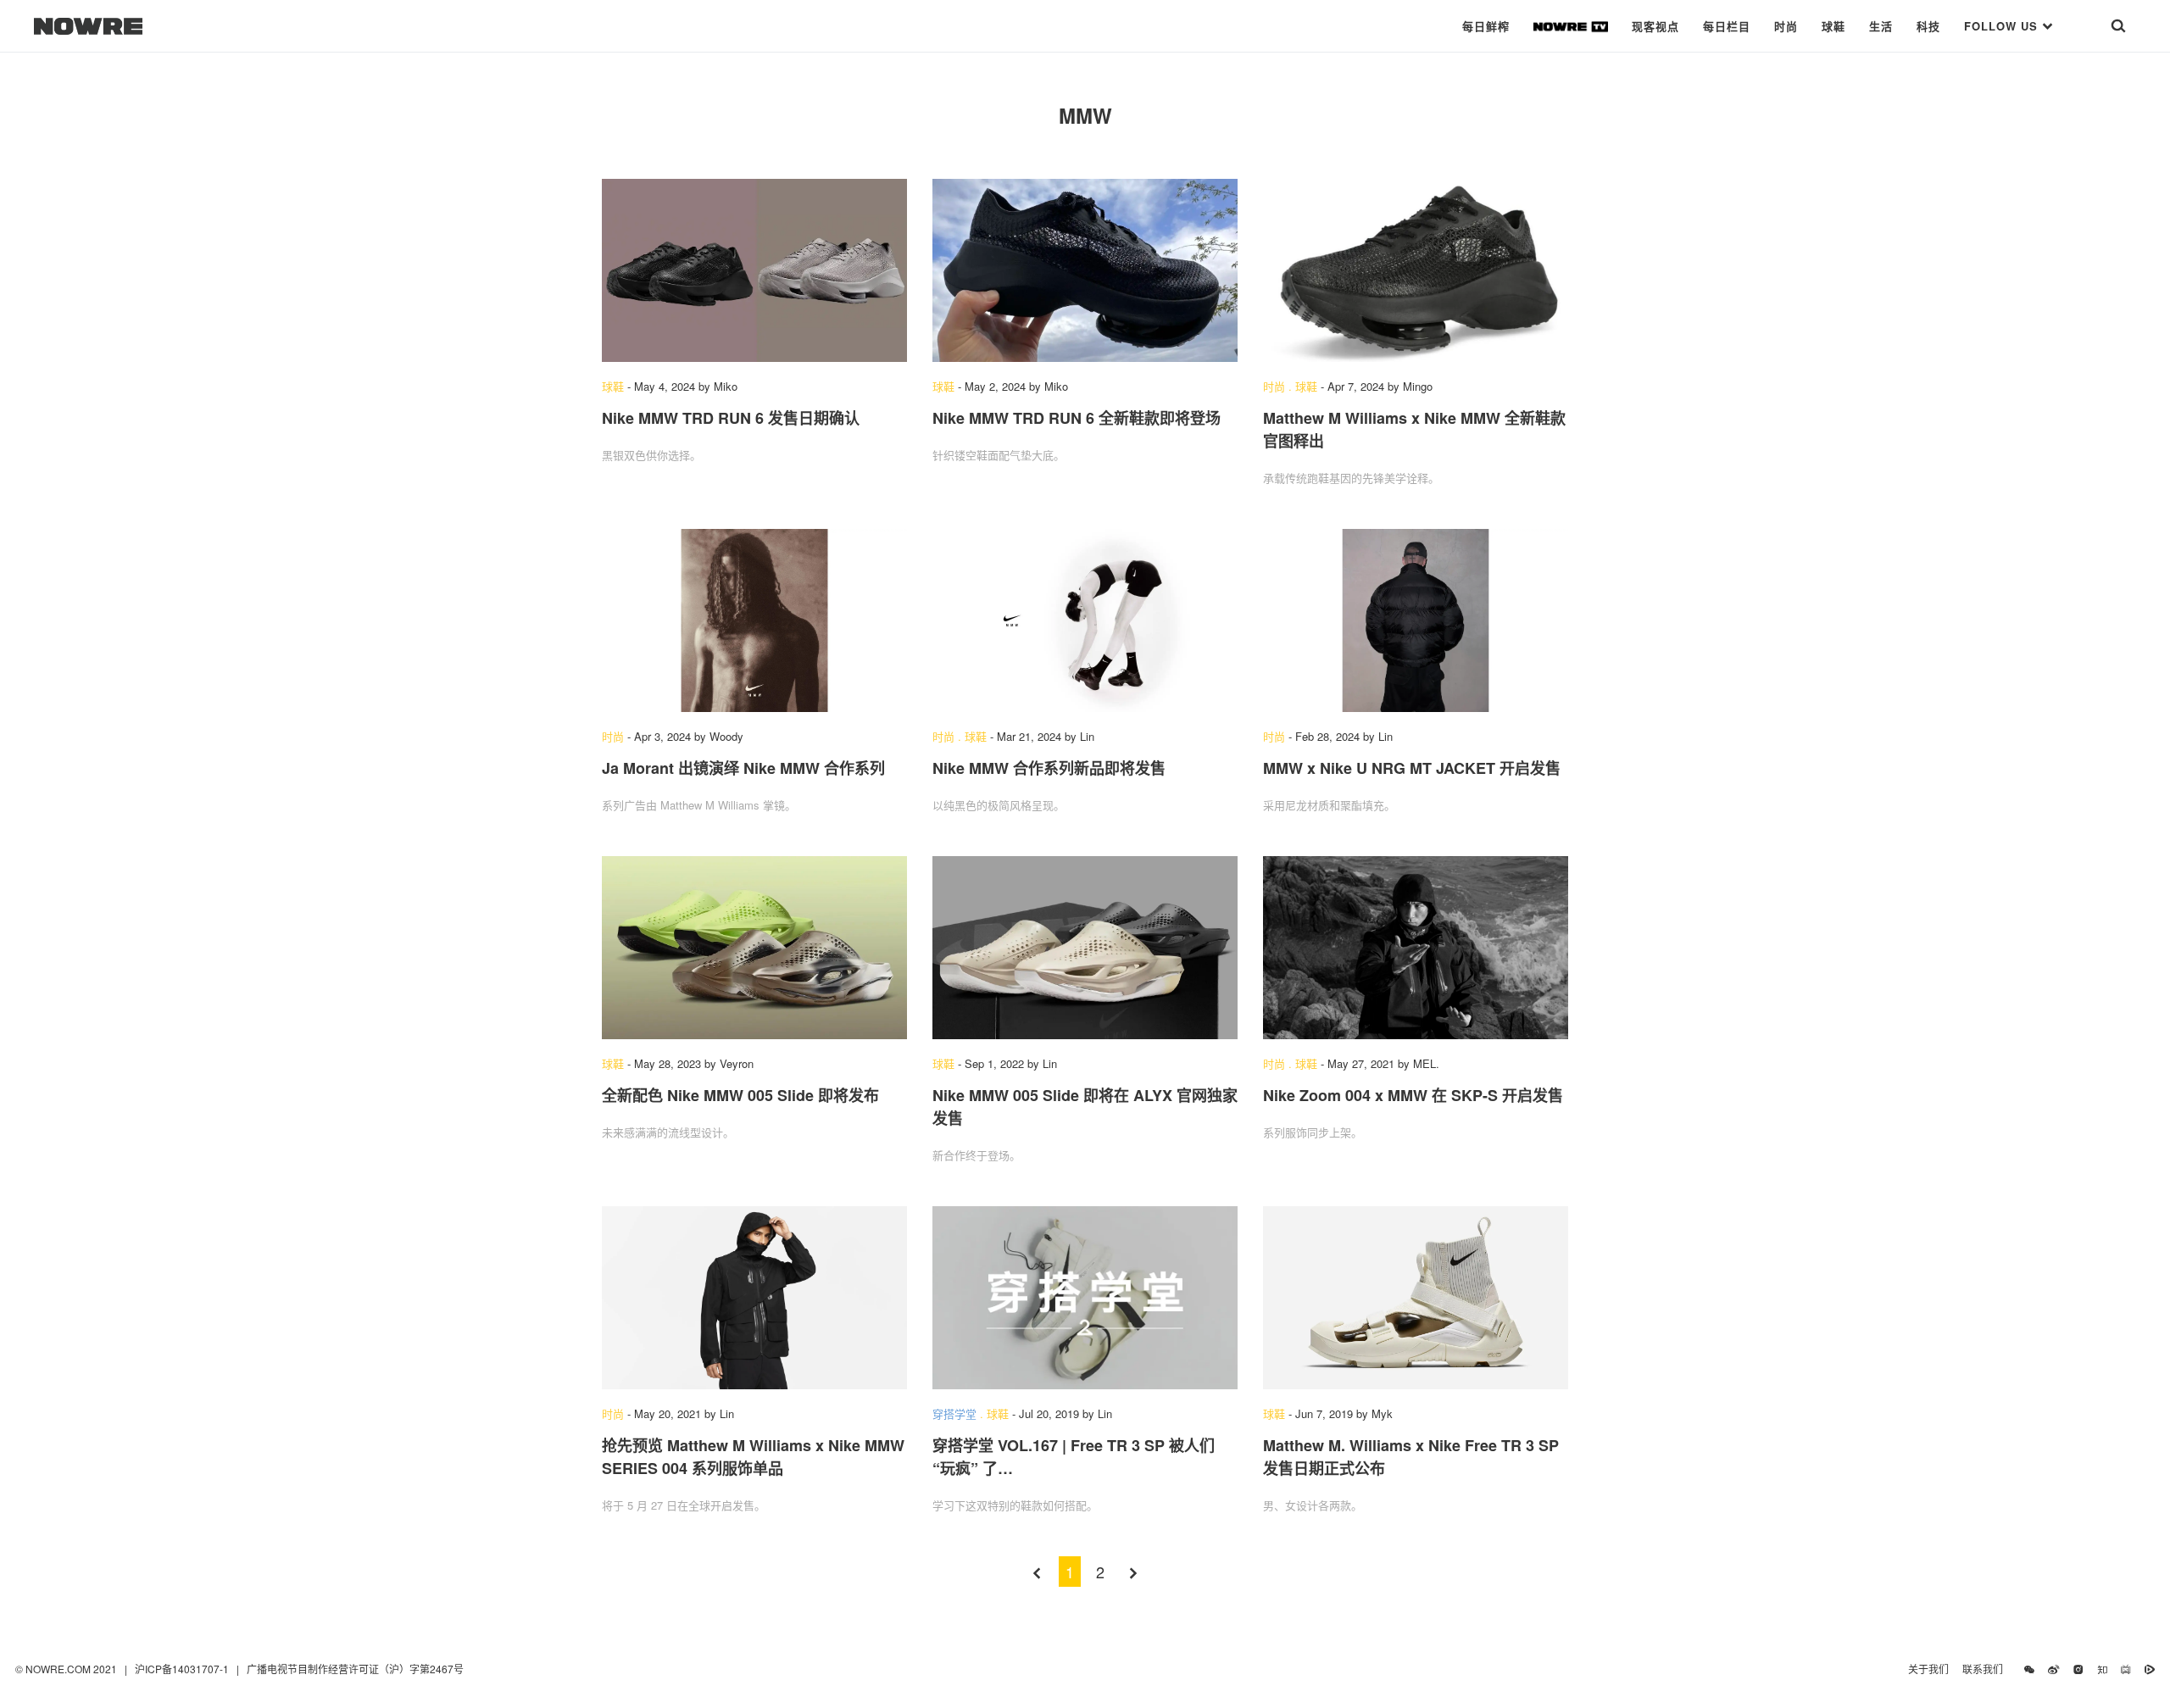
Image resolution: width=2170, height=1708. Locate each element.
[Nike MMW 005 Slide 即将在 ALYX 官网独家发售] (1085, 948)
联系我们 (1986, 1669)
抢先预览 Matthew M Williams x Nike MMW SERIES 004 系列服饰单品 (753, 1457)
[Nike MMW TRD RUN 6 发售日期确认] (754, 270)
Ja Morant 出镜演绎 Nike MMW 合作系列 (743, 768)
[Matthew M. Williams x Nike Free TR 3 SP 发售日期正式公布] (1416, 1298)
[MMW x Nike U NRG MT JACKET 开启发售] (1416, 620)
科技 (1928, 26)
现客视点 (1655, 26)
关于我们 (1928, 1669)
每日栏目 (1727, 26)
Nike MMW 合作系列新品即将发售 (1049, 768)
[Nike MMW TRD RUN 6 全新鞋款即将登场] (1085, 270)
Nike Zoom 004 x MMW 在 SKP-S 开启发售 (1413, 1095)
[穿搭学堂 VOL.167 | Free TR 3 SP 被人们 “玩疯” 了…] (1085, 1298)
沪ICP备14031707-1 (183, 1669)
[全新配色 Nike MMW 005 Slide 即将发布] (754, 948)
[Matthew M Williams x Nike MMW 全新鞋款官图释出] (1416, 270)
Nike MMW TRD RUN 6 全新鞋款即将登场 (1077, 418)
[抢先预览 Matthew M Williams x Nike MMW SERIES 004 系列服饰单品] (754, 1298)
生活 (1881, 26)
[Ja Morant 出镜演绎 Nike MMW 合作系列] (754, 620)
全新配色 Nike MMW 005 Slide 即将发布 (740, 1095)
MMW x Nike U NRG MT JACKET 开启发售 (1412, 768)
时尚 (1786, 26)
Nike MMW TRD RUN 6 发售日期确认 (731, 418)
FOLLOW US (2003, 26)
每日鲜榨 (1486, 26)
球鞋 (1833, 26)
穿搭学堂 (954, 1413)
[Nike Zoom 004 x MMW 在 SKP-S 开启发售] (1416, 948)
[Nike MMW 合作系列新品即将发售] (1085, 620)
